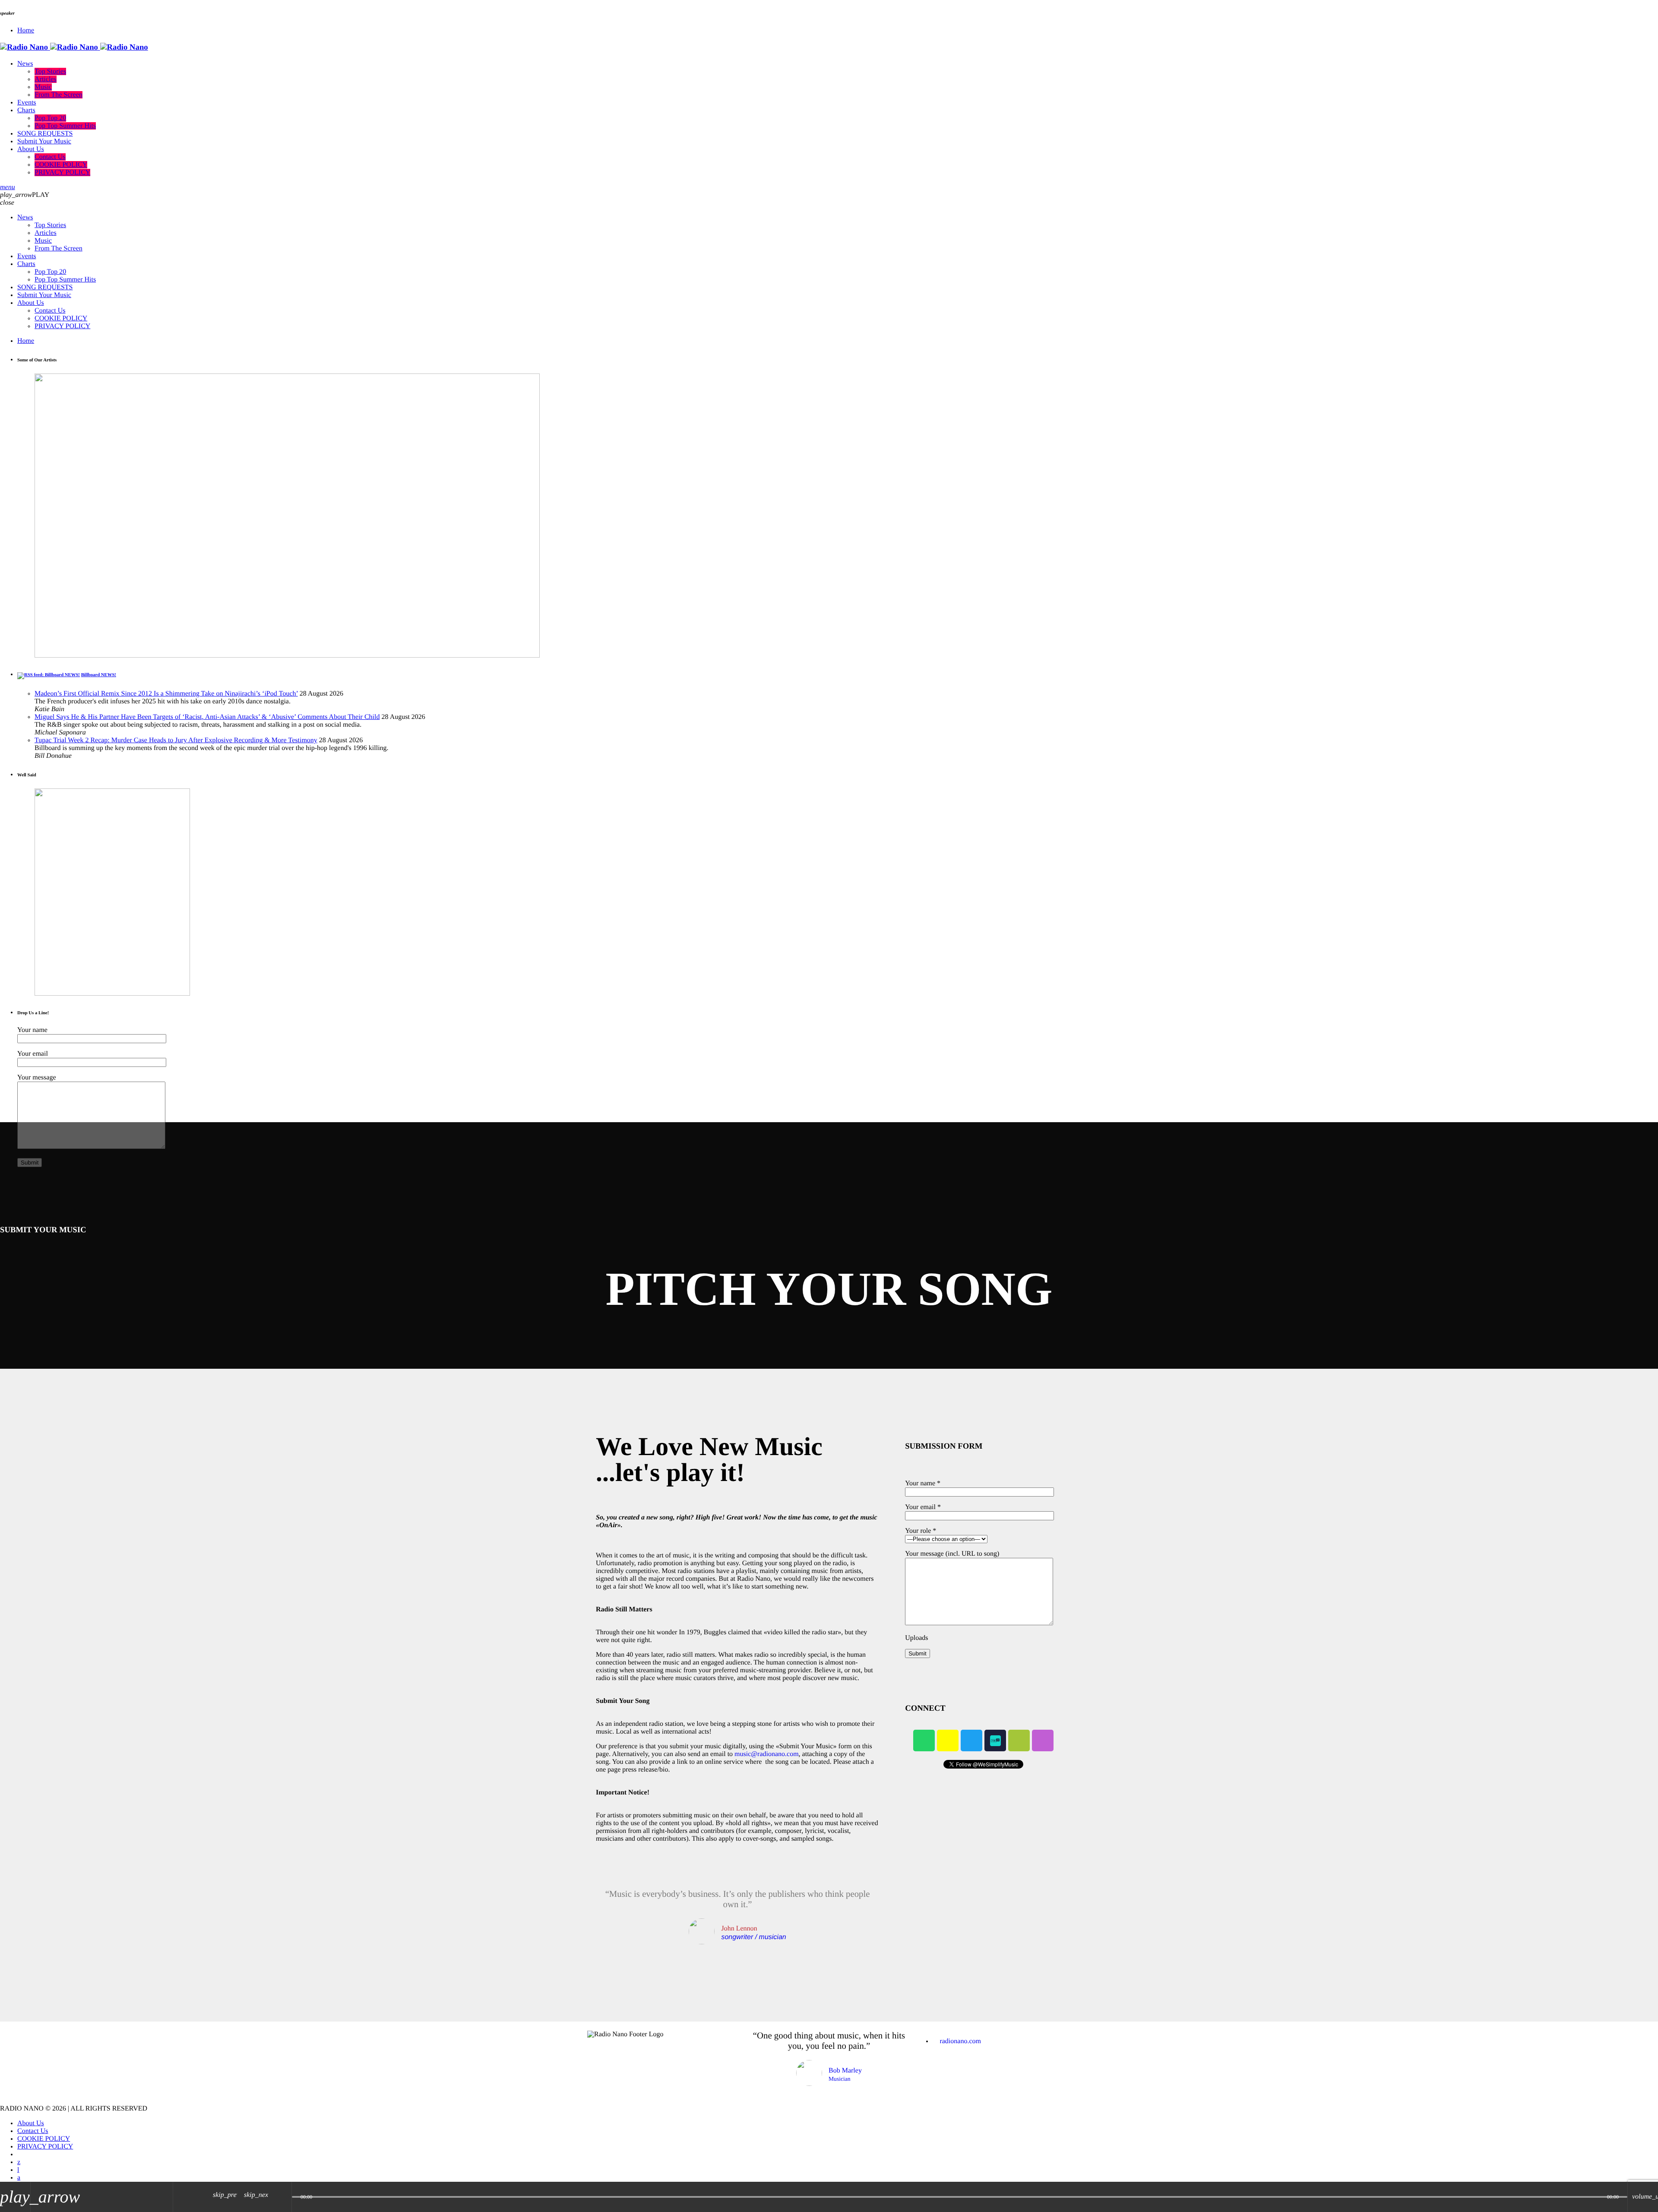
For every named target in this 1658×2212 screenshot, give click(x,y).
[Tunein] (18, 2170)
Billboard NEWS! (99, 675)
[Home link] (74, 47)
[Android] (1019, 1740)
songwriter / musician (753, 1937)
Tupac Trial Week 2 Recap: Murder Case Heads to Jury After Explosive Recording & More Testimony (176, 740)
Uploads (916, 1638)
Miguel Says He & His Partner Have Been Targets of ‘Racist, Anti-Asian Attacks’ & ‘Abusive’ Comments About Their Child (207, 717)
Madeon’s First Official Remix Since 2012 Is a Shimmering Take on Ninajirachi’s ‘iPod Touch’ (166, 694)
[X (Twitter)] (19, 2162)
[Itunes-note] (1043, 1740)
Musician (840, 2079)
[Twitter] (971, 1740)
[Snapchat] (948, 1740)
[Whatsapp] (924, 1740)
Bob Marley (845, 2071)
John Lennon (739, 1929)
